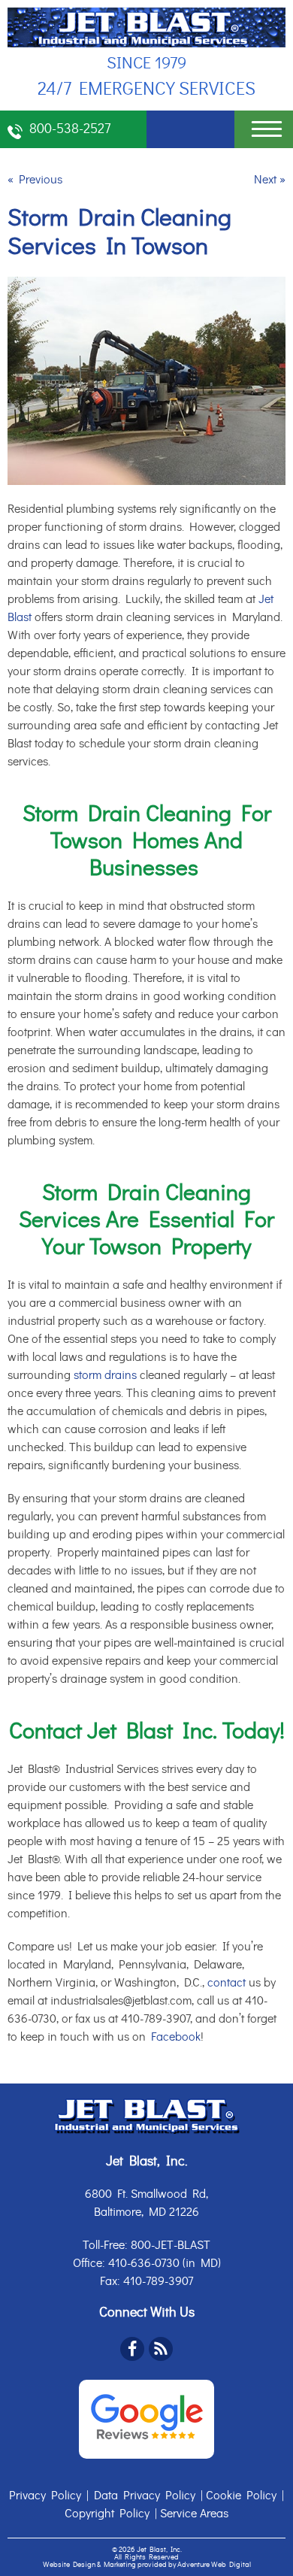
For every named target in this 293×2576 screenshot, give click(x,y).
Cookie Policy (241, 2496)
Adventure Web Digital (214, 2565)
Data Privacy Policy (145, 2496)
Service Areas (194, 2514)
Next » (270, 180)
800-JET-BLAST (171, 2245)
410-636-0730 (144, 2263)
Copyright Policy (107, 2514)
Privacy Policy (45, 2496)
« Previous (35, 180)
